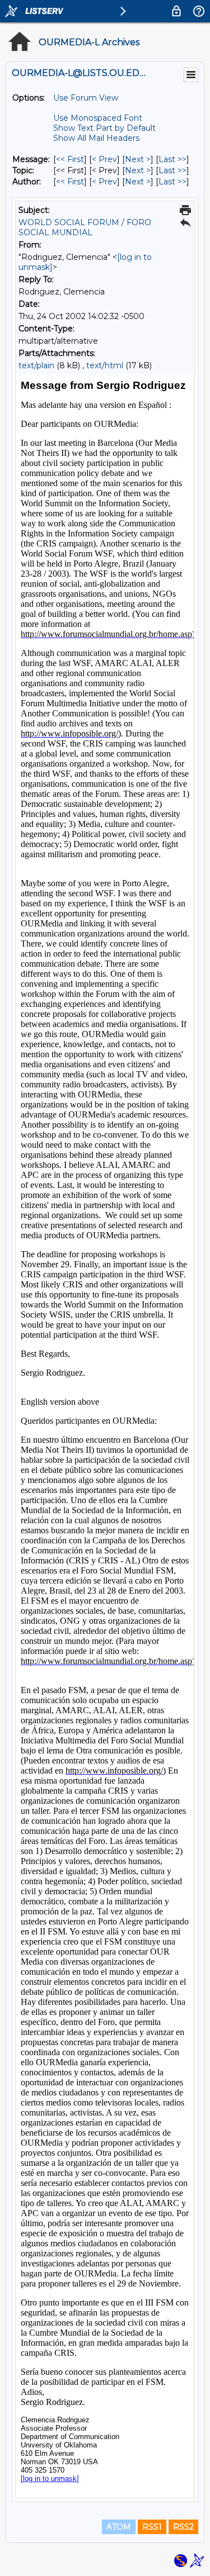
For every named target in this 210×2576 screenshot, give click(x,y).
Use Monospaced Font (98, 118)
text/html (105, 365)
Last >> (172, 159)
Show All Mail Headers (96, 138)
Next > (138, 159)
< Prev (104, 159)
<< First (70, 159)
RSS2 (183, 2527)
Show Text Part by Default (104, 128)
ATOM (119, 2527)
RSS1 (152, 2527)
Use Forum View (86, 98)
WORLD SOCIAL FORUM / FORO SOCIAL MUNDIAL (85, 227)
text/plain (36, 365)
